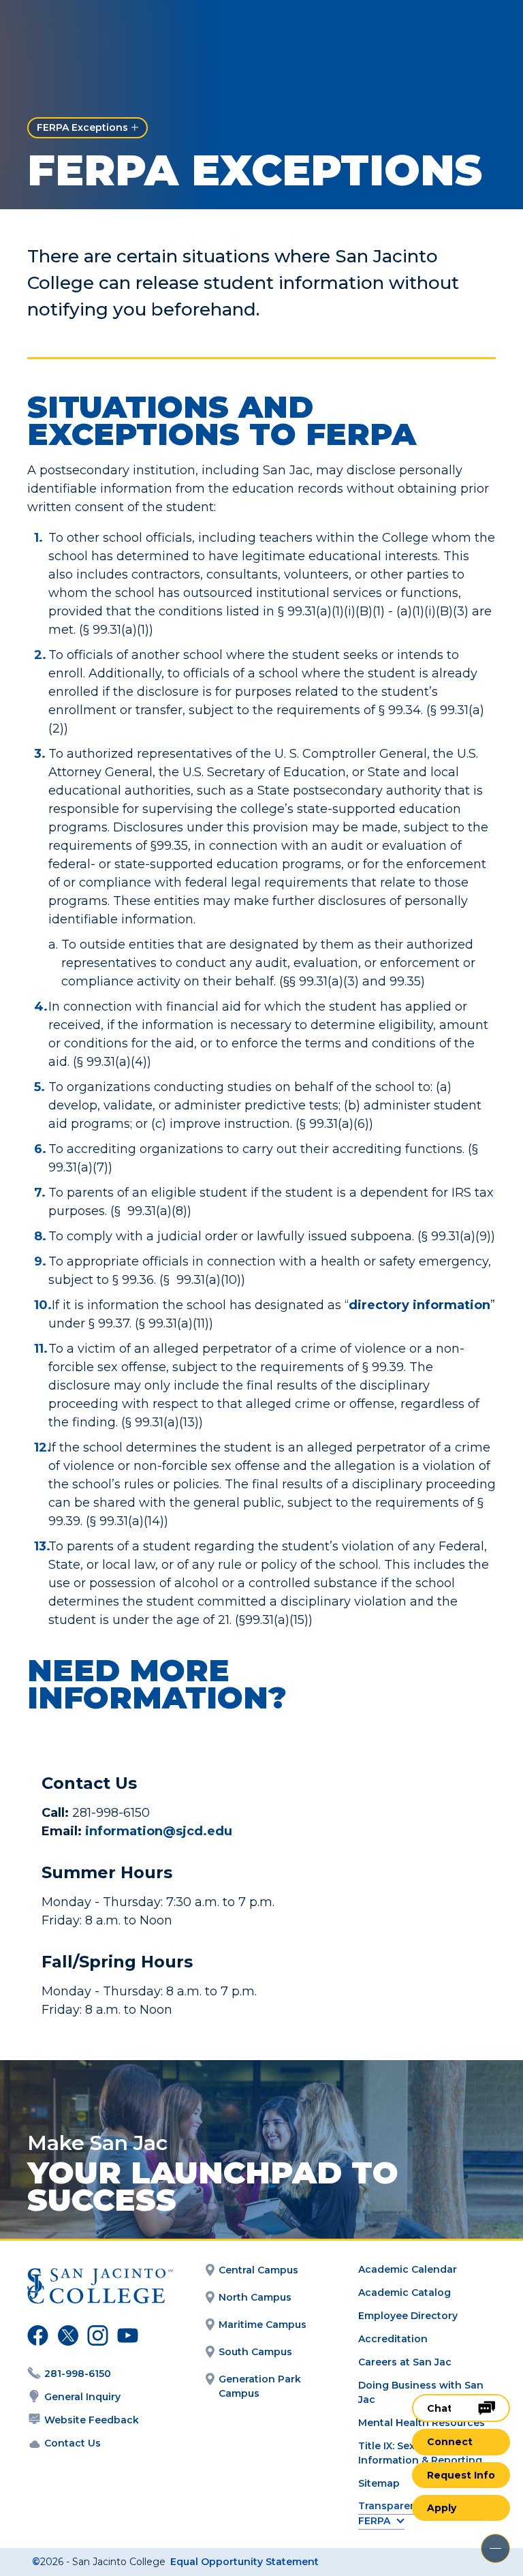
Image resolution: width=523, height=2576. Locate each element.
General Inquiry (82, 2397)
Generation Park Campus (260, 2386)
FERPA (374, 2521)
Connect (450, 2442)
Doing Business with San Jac (421, 2392)
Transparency (393, 2506)
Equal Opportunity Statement (244, 2562)
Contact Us (73, 2443)
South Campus (255, 2352)
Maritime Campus (263, 2325)
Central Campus (258, 2270)
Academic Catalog (405, 2293)
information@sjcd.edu (160, 1831)
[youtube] (125, 2337)
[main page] (90, 32)
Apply (442, 2508)
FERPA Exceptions (82, 127)
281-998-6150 (78, 2374)
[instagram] (96, 2337)
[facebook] (36, 2337)
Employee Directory (408, 2316)
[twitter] (66, 2337)
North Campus (255, 2297)
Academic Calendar (408, 2269)
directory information (419, 1305)
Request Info (461, 2475)
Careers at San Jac (405, 2362)
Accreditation (393, 2339)
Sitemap (379, 2483)
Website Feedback (92, 2420)
